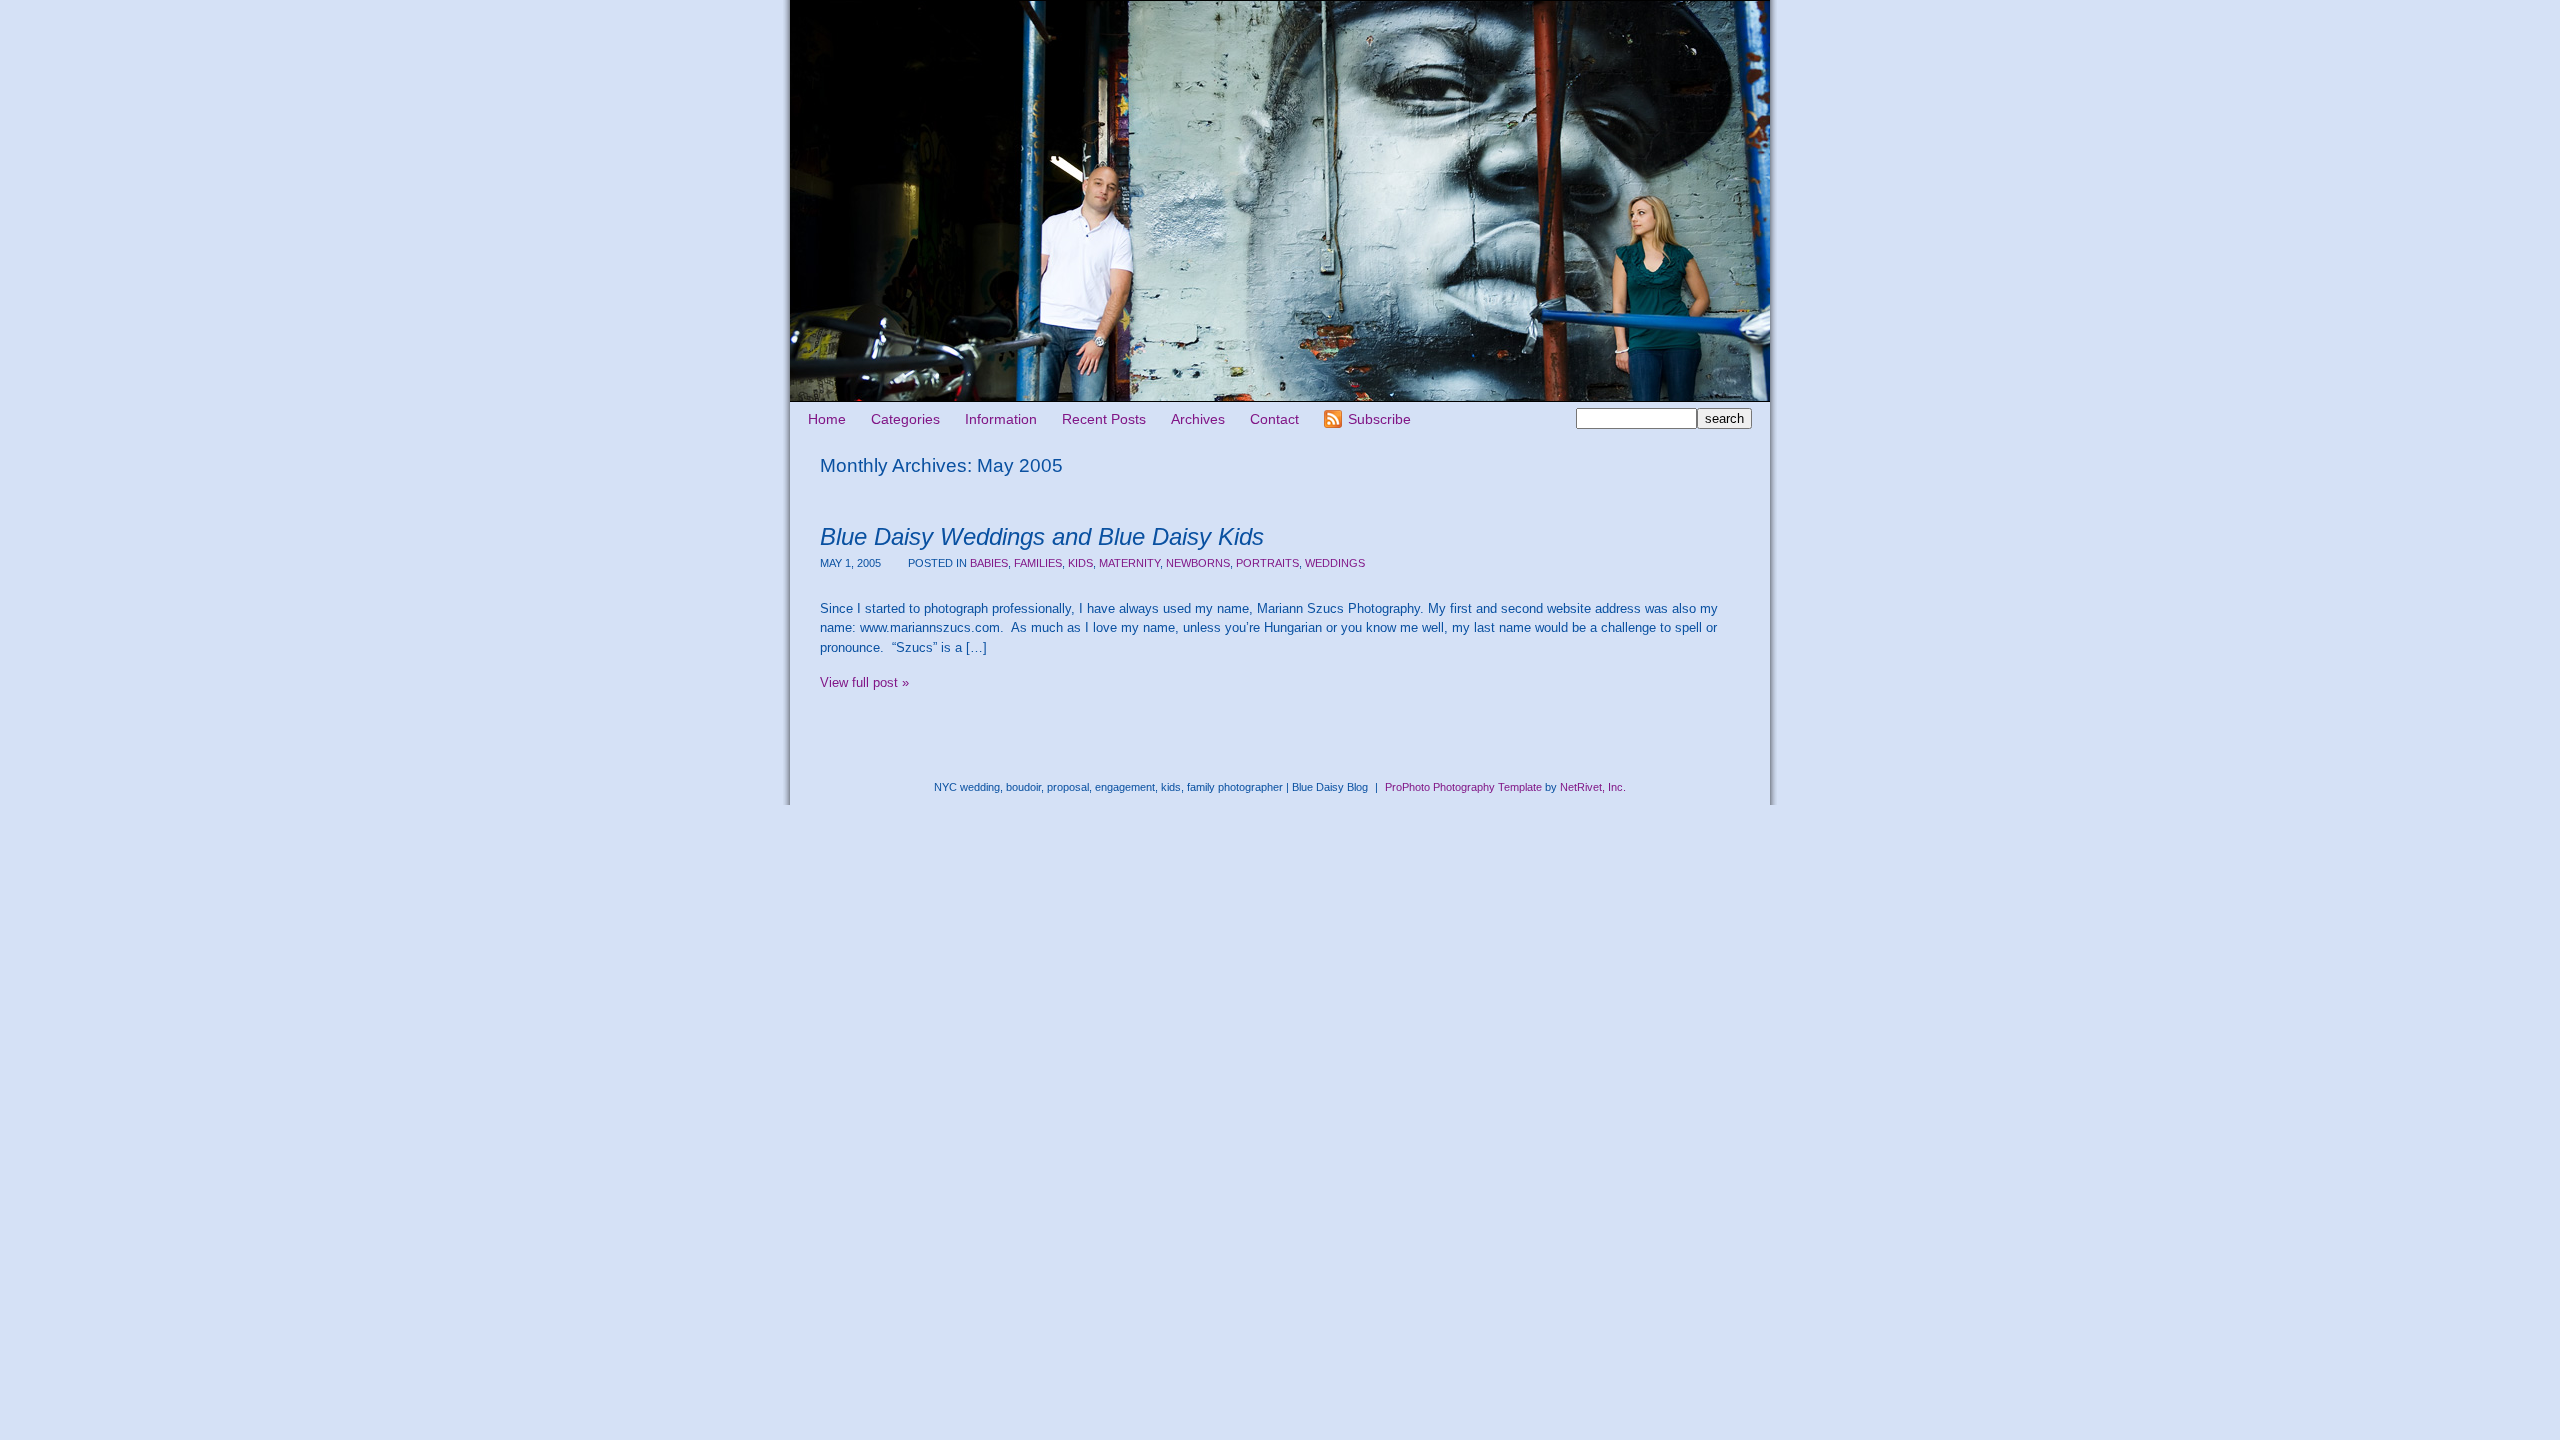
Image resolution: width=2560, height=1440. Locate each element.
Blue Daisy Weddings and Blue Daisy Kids (1042, 536)
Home (827, 419)
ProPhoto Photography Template (1463, 787)
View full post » (864, 682)
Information (1001, 419)
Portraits (1267, 563)
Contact (1274, 419)
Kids (1080, 563)
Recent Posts (1104, 419)
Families (1038, 563)
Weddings (1335, 563)
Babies (989, 563)
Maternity (1129, 563)
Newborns (1198, 563)
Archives (1198, 419)
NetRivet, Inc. (1593, 787)
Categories (905, 419)
